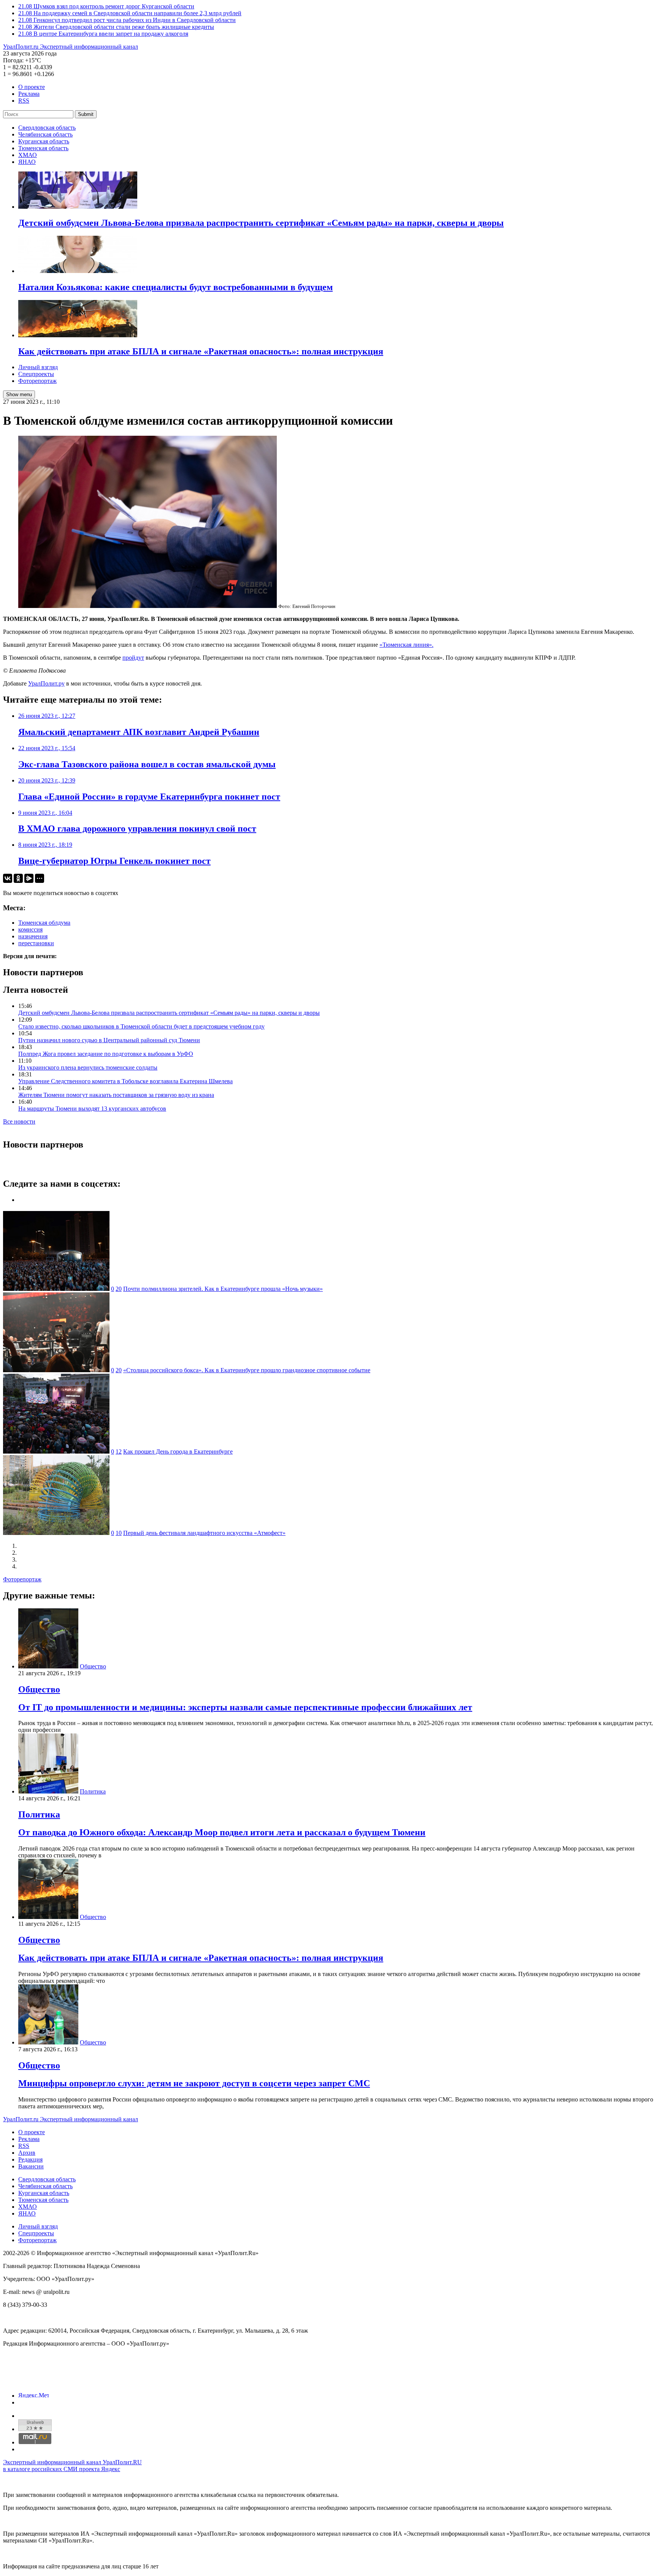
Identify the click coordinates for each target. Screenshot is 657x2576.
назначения (33, 936)
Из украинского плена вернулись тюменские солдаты (88, 1067)
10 (119, 1533)
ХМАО (28, 155)
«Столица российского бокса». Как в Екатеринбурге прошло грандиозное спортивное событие (247, 1370)
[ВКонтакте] (8, 878)
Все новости (19, 1121)
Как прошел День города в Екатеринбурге (178, 1451)
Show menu (19, 394)
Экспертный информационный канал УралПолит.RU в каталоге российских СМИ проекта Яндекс (72, 2466)
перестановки (36, 943)
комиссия (30, 929)
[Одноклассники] (18, 878)
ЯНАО (27, 162)
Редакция (30, 2159)
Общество (93, 1666)
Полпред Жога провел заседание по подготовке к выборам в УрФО (106, 1054)
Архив (27, 2153)
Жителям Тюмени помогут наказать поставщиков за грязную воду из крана (116, 1095)
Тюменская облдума (44, 923)
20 (119, 1289)
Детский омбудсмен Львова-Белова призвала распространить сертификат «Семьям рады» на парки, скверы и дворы (169, 1013)
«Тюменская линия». (406, 645)
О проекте (32, 87)
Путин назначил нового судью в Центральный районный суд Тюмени (109, 1040)
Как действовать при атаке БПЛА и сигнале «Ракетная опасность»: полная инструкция (201, 1958)
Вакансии (31, 2166)
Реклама (29, 94)
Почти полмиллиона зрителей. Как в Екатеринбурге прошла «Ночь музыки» (223, 1289)
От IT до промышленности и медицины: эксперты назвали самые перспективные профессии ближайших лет (245, 1707)
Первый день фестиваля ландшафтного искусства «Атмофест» (204, 1533)
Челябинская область (45, 134)
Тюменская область (43, 148)
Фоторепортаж (37, 381)
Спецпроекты (36, 374)
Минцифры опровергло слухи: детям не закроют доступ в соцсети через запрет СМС (194, 2083)
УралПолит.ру (46, 683)
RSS (24, 101)
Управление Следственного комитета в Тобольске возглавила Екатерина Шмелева (125, 1081)
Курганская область (44, 141)
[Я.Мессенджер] (29, 878)
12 (119, 1451)
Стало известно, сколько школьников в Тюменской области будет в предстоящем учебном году (141, 1026)
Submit (86, 114)
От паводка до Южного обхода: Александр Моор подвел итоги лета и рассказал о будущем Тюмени (222, 1832)
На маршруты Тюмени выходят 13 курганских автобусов (92, 1109)
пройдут (133, 658)
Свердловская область (47, 128)
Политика (93, 1791)
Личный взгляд (38, 367)
